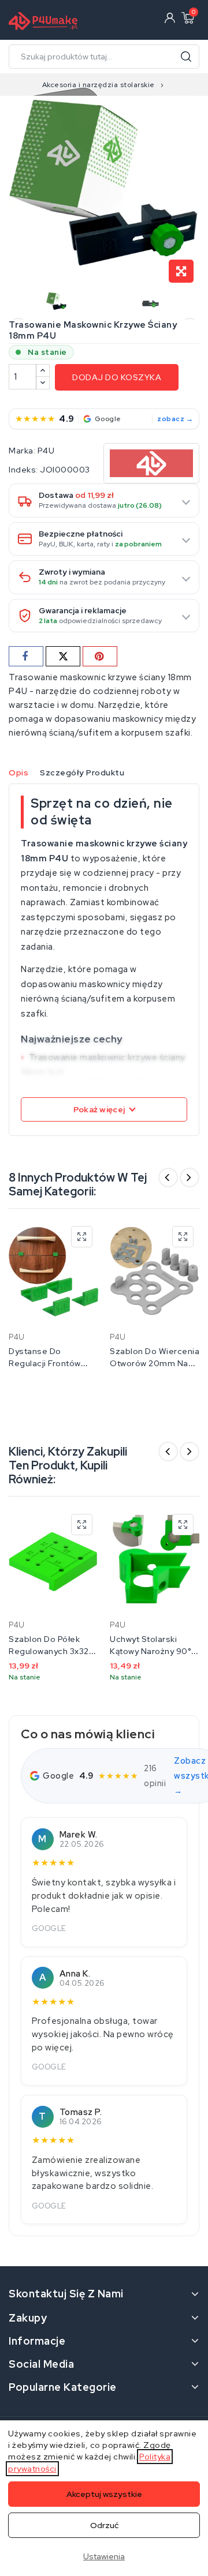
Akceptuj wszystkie (104, 2494)
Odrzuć (104, 2525)
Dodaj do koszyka (117, 377)
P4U (46, 451)
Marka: (22, 451)
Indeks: (23, 470)
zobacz (171, 419)
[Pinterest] (100, 656)
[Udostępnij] (26, 656)
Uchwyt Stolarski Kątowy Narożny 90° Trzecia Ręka (151, 1651)
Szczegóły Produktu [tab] (82, 773)
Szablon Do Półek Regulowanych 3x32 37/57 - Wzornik (49, 1651)
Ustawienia (104, 2556)
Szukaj (186, 57)
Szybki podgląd (82, 1237)
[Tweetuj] (63, 656)
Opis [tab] (18, 773)
